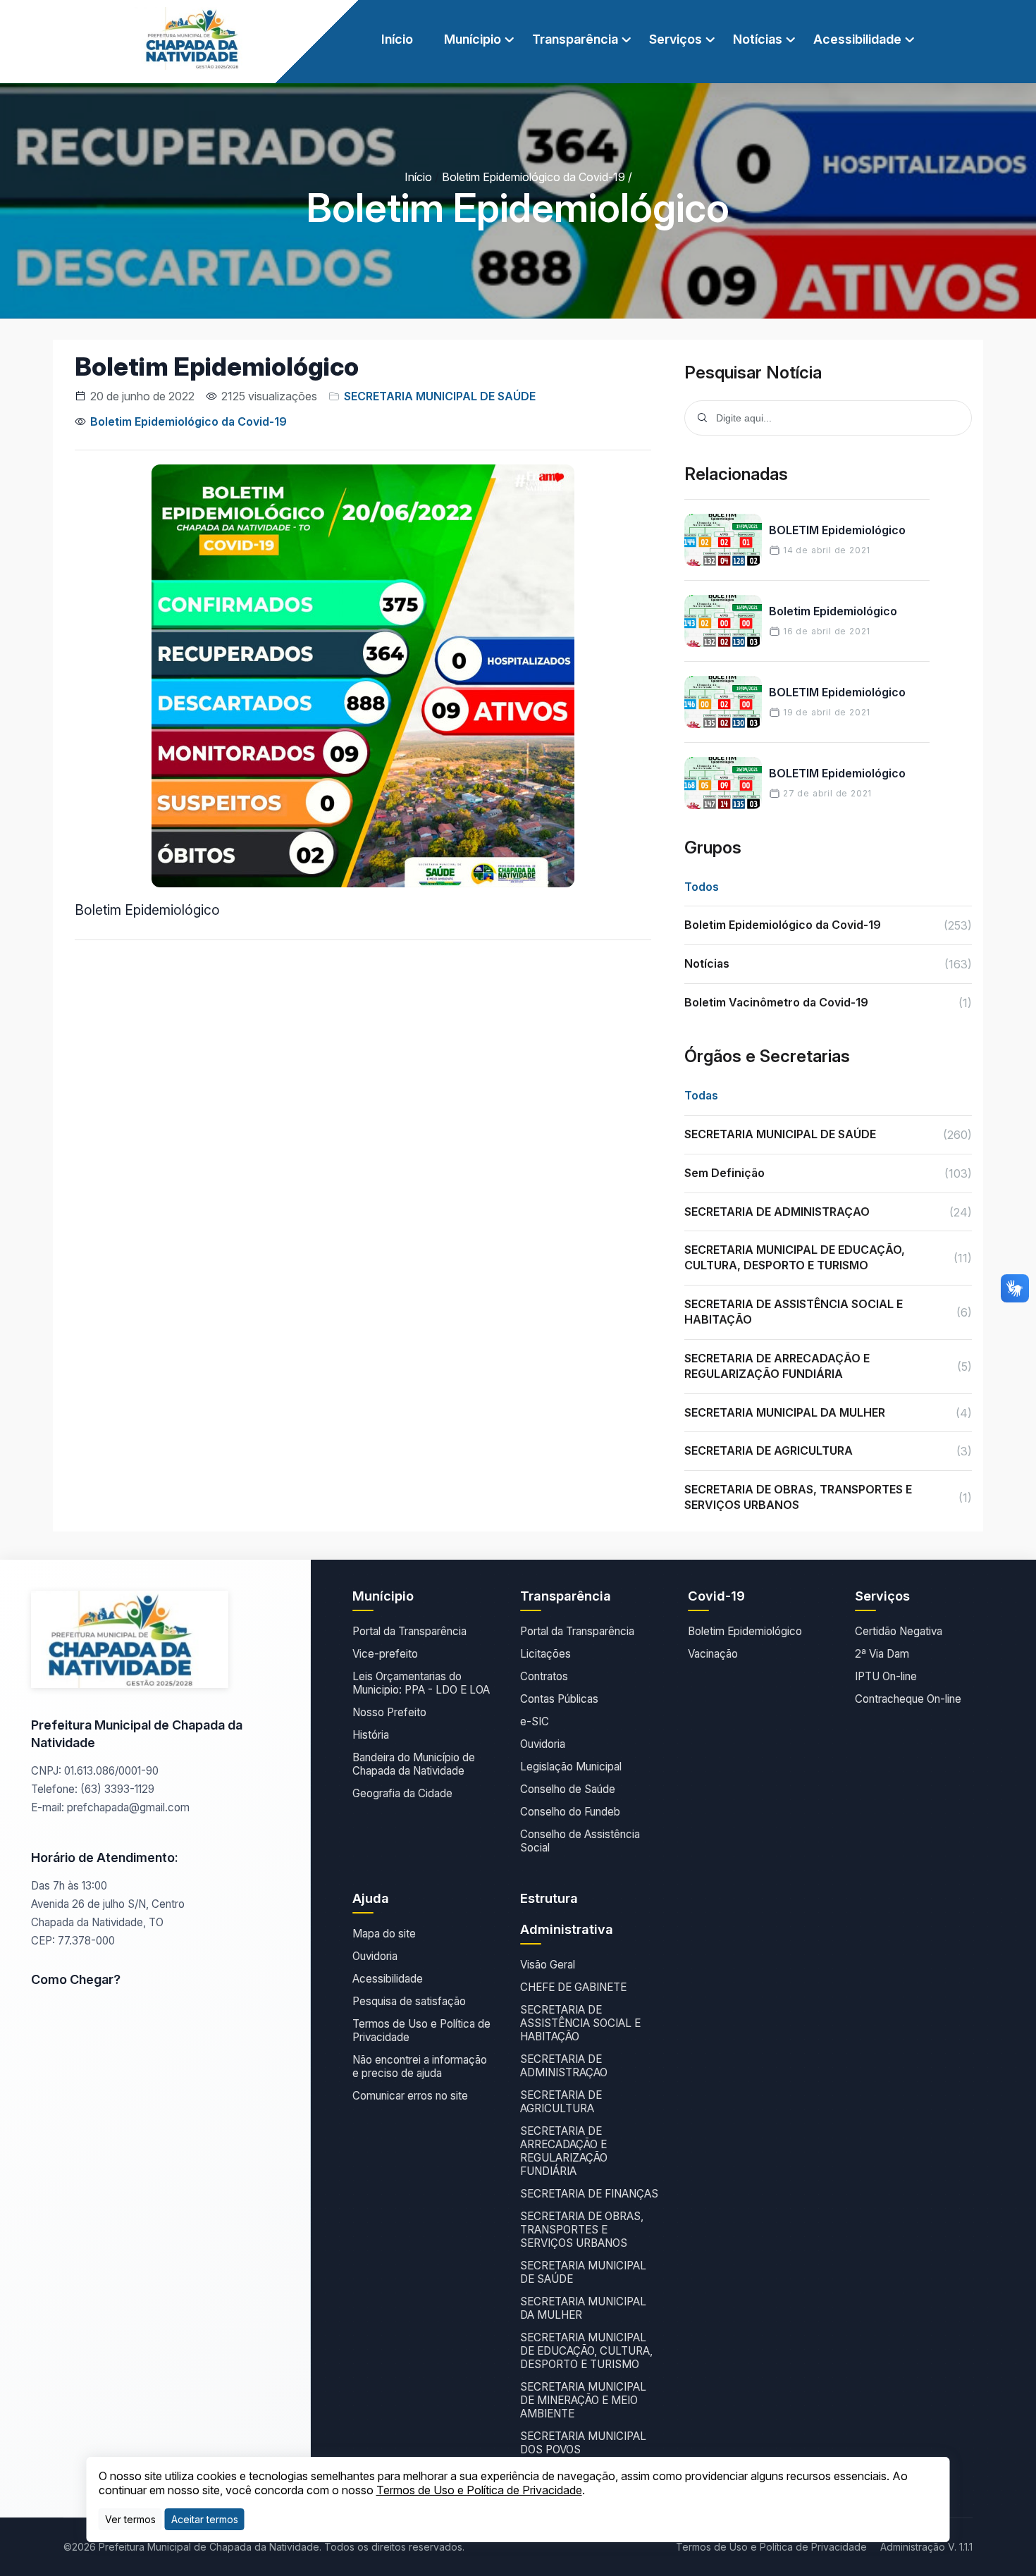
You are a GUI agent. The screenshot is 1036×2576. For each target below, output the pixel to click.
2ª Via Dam (882, 1654)
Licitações (545, 1654)
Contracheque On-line (908, 1699)
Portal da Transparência (409, 1631)
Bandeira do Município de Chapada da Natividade (414, 1764)
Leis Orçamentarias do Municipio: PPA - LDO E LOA (421, 1683)
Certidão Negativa (899, 1631)
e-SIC (535, 1721)
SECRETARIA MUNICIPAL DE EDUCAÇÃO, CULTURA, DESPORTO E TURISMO (586, 2351)
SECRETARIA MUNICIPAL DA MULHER (583, 2308)
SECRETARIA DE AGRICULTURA (561, 2102)
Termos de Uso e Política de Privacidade (421, 2030)
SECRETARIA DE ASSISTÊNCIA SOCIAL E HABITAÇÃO (580, 2023)
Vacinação (713, 1654)
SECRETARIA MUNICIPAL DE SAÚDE (440, 396)
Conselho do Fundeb (570, 1812)
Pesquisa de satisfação (409, 2001)
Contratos (544, 1676)
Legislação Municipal (571, 1767)
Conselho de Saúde (568, 1789)
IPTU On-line (886, 1676)
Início (397, 39)
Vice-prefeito (385, 1654)
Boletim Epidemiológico (745, 1631)
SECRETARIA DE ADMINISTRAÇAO (564, 2066)
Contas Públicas (559, 1699)
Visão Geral (548, 1965)
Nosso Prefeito (389, 1712)
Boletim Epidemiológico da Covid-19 (534, 177)
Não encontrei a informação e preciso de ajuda (420, 2066)
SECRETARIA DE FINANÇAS (589, 2194)
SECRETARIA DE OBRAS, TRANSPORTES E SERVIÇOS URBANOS (582, 2230)
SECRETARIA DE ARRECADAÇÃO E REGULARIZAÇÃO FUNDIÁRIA (564, 2151)
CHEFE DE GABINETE (573, 1987)
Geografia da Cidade (402, 1793)
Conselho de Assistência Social (580, 1841)
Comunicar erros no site (410, 2096)
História (371, 1735)
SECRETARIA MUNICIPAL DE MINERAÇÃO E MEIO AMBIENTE (583, 2400)
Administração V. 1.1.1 (926, 2547)
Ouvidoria (543, 1744)
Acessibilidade (388, 1979)
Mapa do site (384, 1934)
